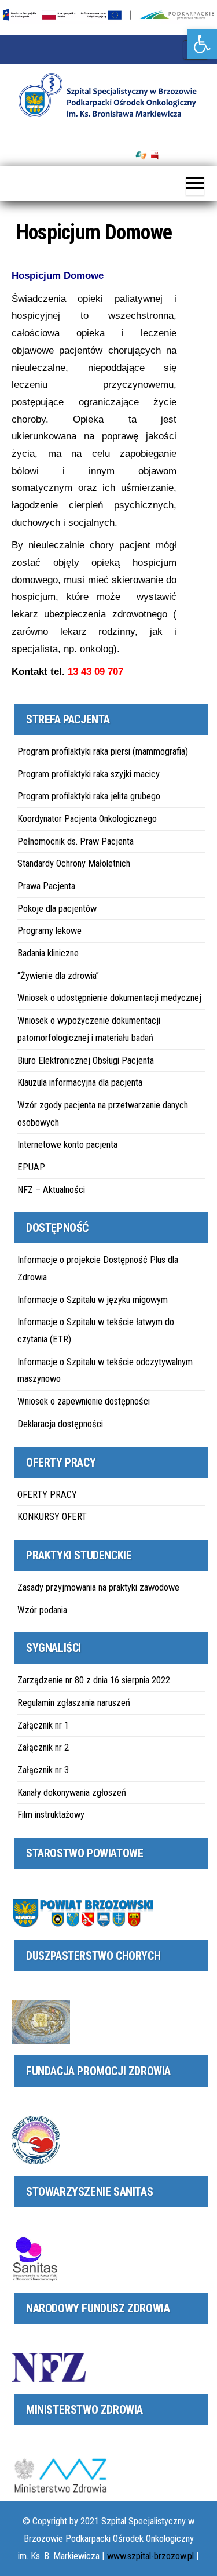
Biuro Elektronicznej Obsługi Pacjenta (86, 1060)
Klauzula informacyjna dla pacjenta (80, 1083)
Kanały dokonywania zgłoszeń (72, 1793)
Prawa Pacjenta (46, 886)
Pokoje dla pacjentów (57, 909)
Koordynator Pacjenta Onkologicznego (87, 819)
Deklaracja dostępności (60, 1424)
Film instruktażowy (51, 1815)
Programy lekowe (49, 931)
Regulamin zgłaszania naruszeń (74, 1703)
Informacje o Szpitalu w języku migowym (93, 1300)
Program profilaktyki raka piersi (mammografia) (103, 752)
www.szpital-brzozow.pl (150, 2556)
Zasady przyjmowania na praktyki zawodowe (98, 1587)
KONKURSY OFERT (52, 1517)
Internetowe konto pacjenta (67, 1145)
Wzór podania (42, 1610)
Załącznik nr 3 (43, 1770)
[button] (202, 44)
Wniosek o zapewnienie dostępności (84, 1401)
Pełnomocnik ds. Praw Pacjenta (76, 841)
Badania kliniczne (48, 953)
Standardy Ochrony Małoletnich (74, 863)
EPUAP (31, 1167)
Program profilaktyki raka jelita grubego (89, 796)
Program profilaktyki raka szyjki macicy (89, 774)
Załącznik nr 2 (43, 1747)
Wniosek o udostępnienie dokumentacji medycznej (109, 998)
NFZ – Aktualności (51, 1190)
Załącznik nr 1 (43, 1725)
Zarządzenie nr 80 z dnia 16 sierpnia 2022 (94, 1680)
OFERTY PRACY (47, 1495)
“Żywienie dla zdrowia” (58, 976)
